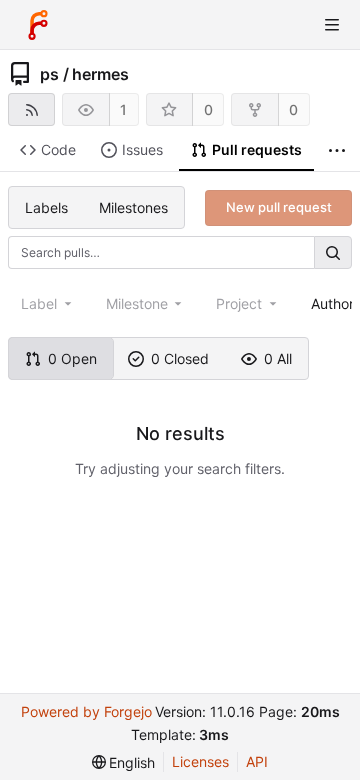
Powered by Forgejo (86, 711)
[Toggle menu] (332, 25)
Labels (46, 207)
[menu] (124, 762)
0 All (278, 358)
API (257, 761)
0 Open (72, 358)
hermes (100, 74)
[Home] (38, 25)
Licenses (200, 761)
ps (49, 74)
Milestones (133, 207)
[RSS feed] (31, 109)
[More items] (337, 150)
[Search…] (333, 252)
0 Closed (180, 358)
